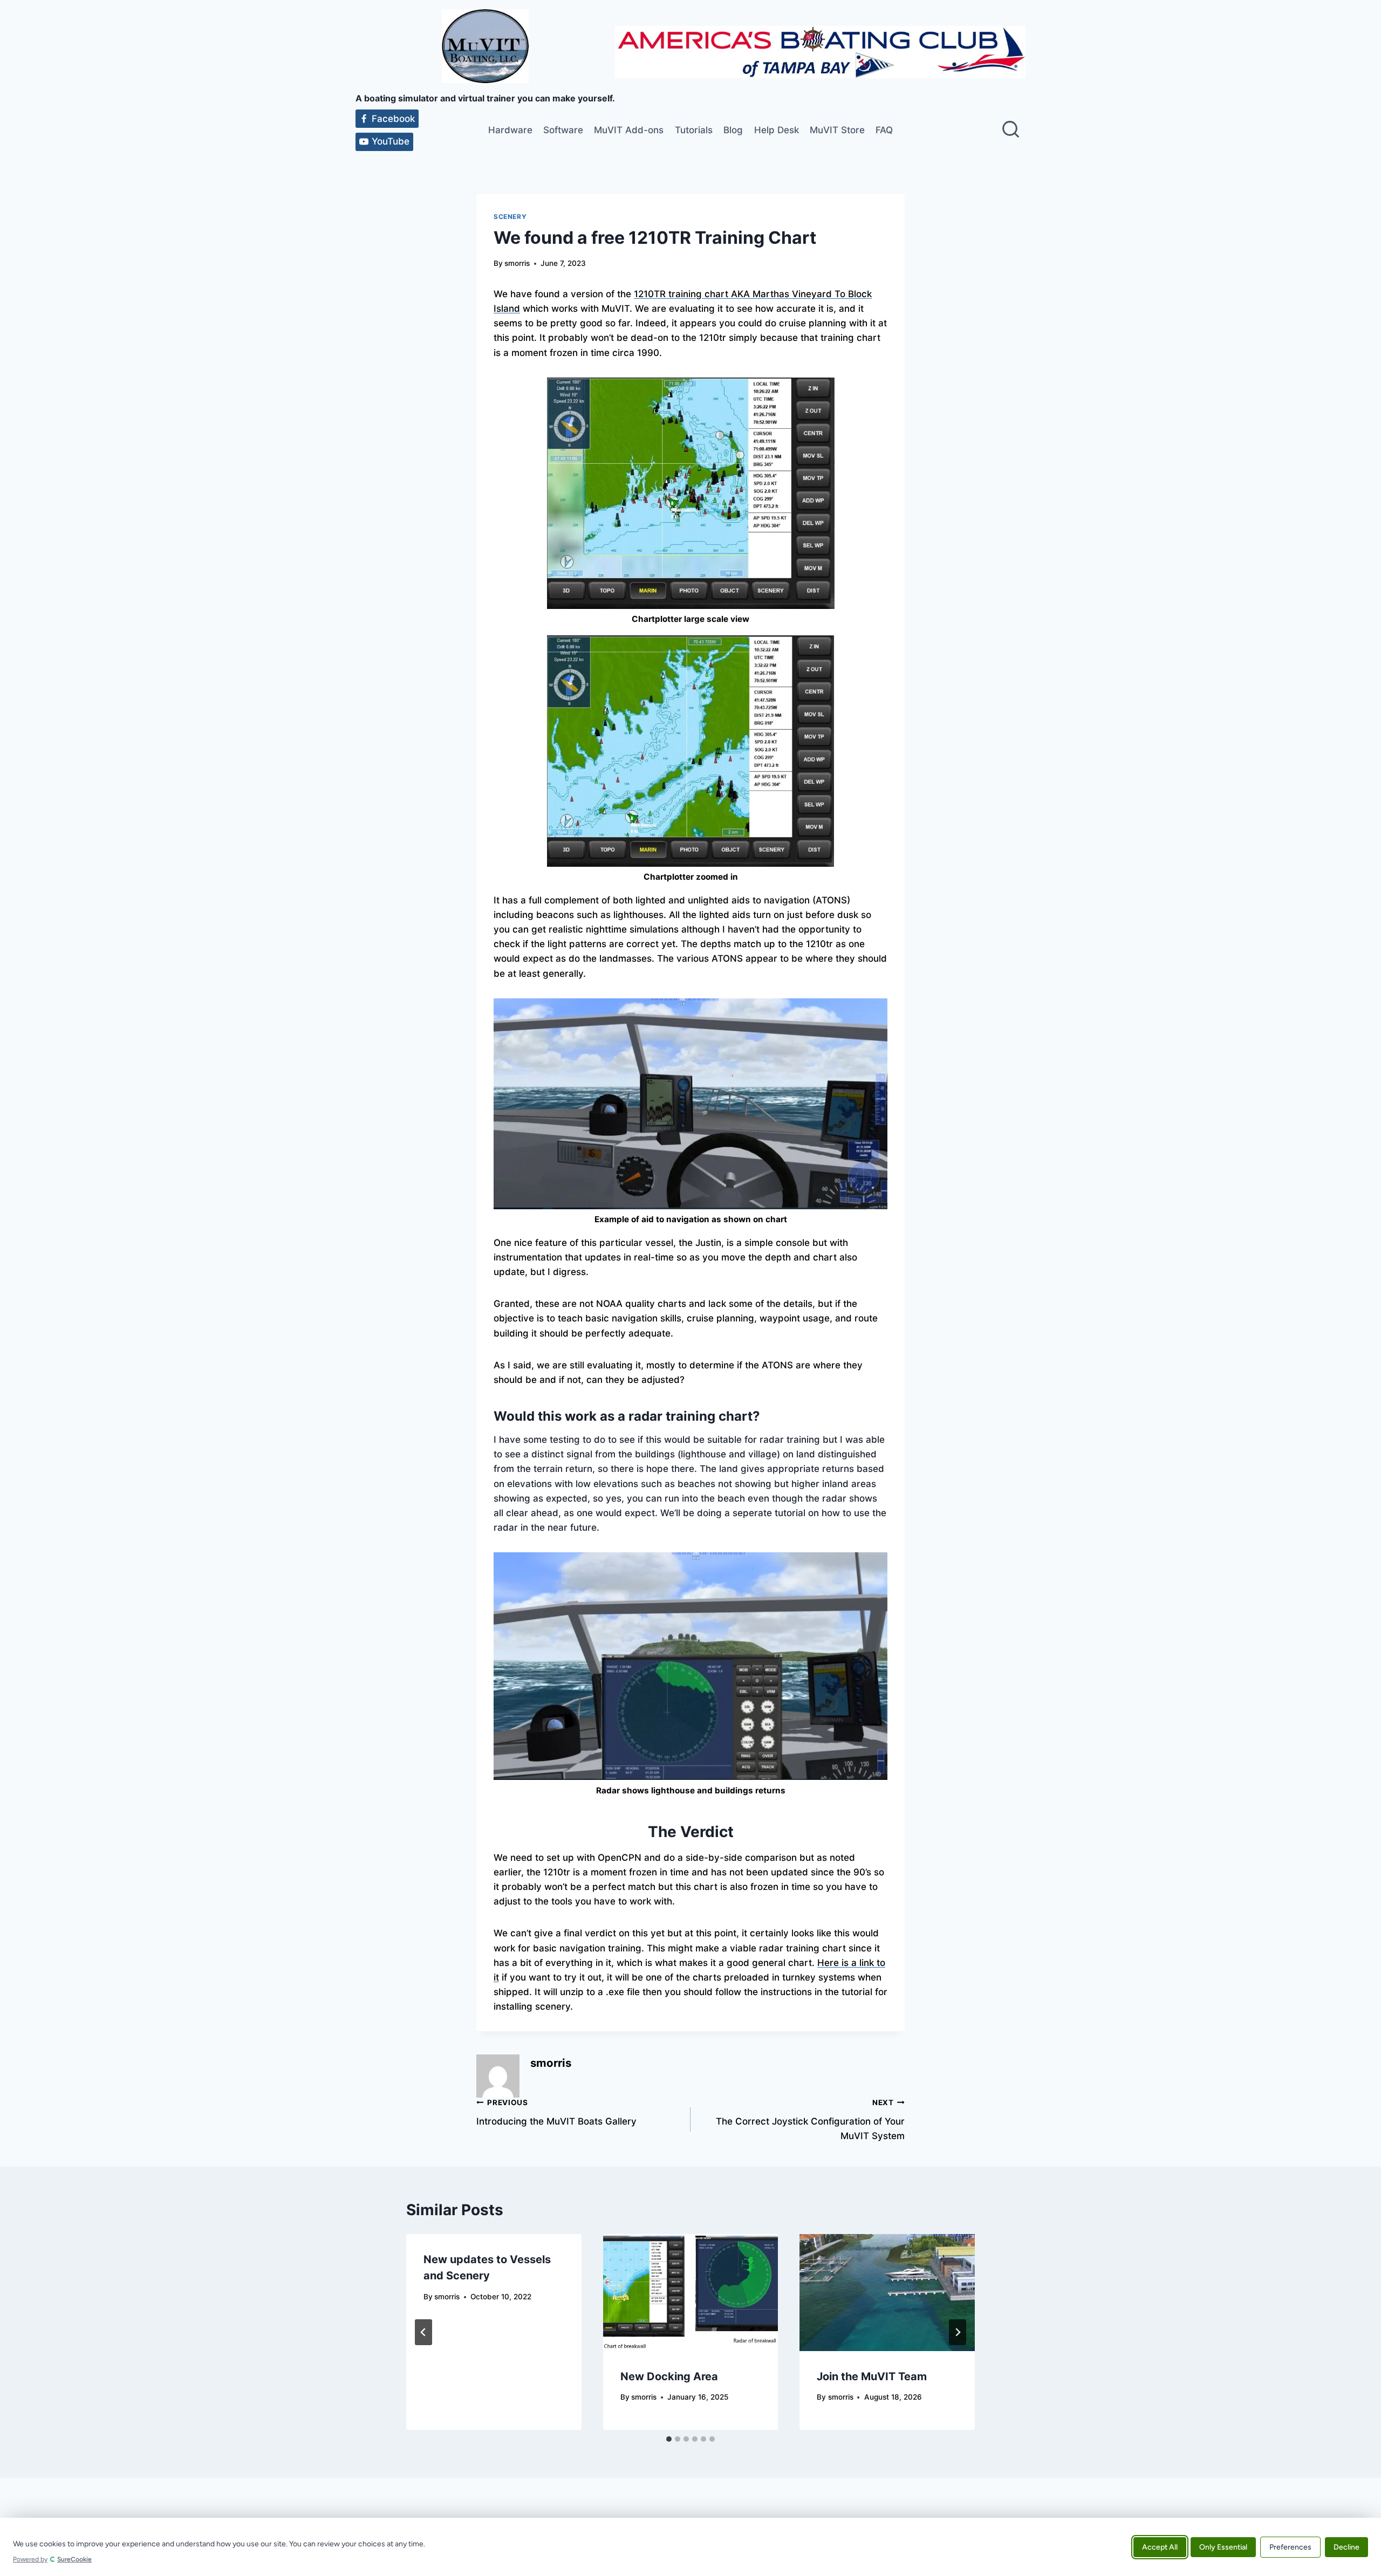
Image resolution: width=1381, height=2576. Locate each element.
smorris (517, 263)
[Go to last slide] (423, 2332)
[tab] (669, 2439)
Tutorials (694, 130)
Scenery (510, 217)
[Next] (958, 2332)
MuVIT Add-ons (629, 130)
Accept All (1160, 2547)
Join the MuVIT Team (872, 2376)
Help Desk (777, 130)
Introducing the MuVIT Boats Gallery (556, 2112)
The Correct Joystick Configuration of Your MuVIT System (810, 2120)
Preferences (1290, 2547)
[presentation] (691, 2292)
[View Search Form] (1011, 130)
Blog (733, 130)
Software (563, 130)
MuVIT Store (837, 130)
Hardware (510, 130)
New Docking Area (669, 2376)
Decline (1346, 2547)
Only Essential (1223, 2547)
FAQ (884, 130)
